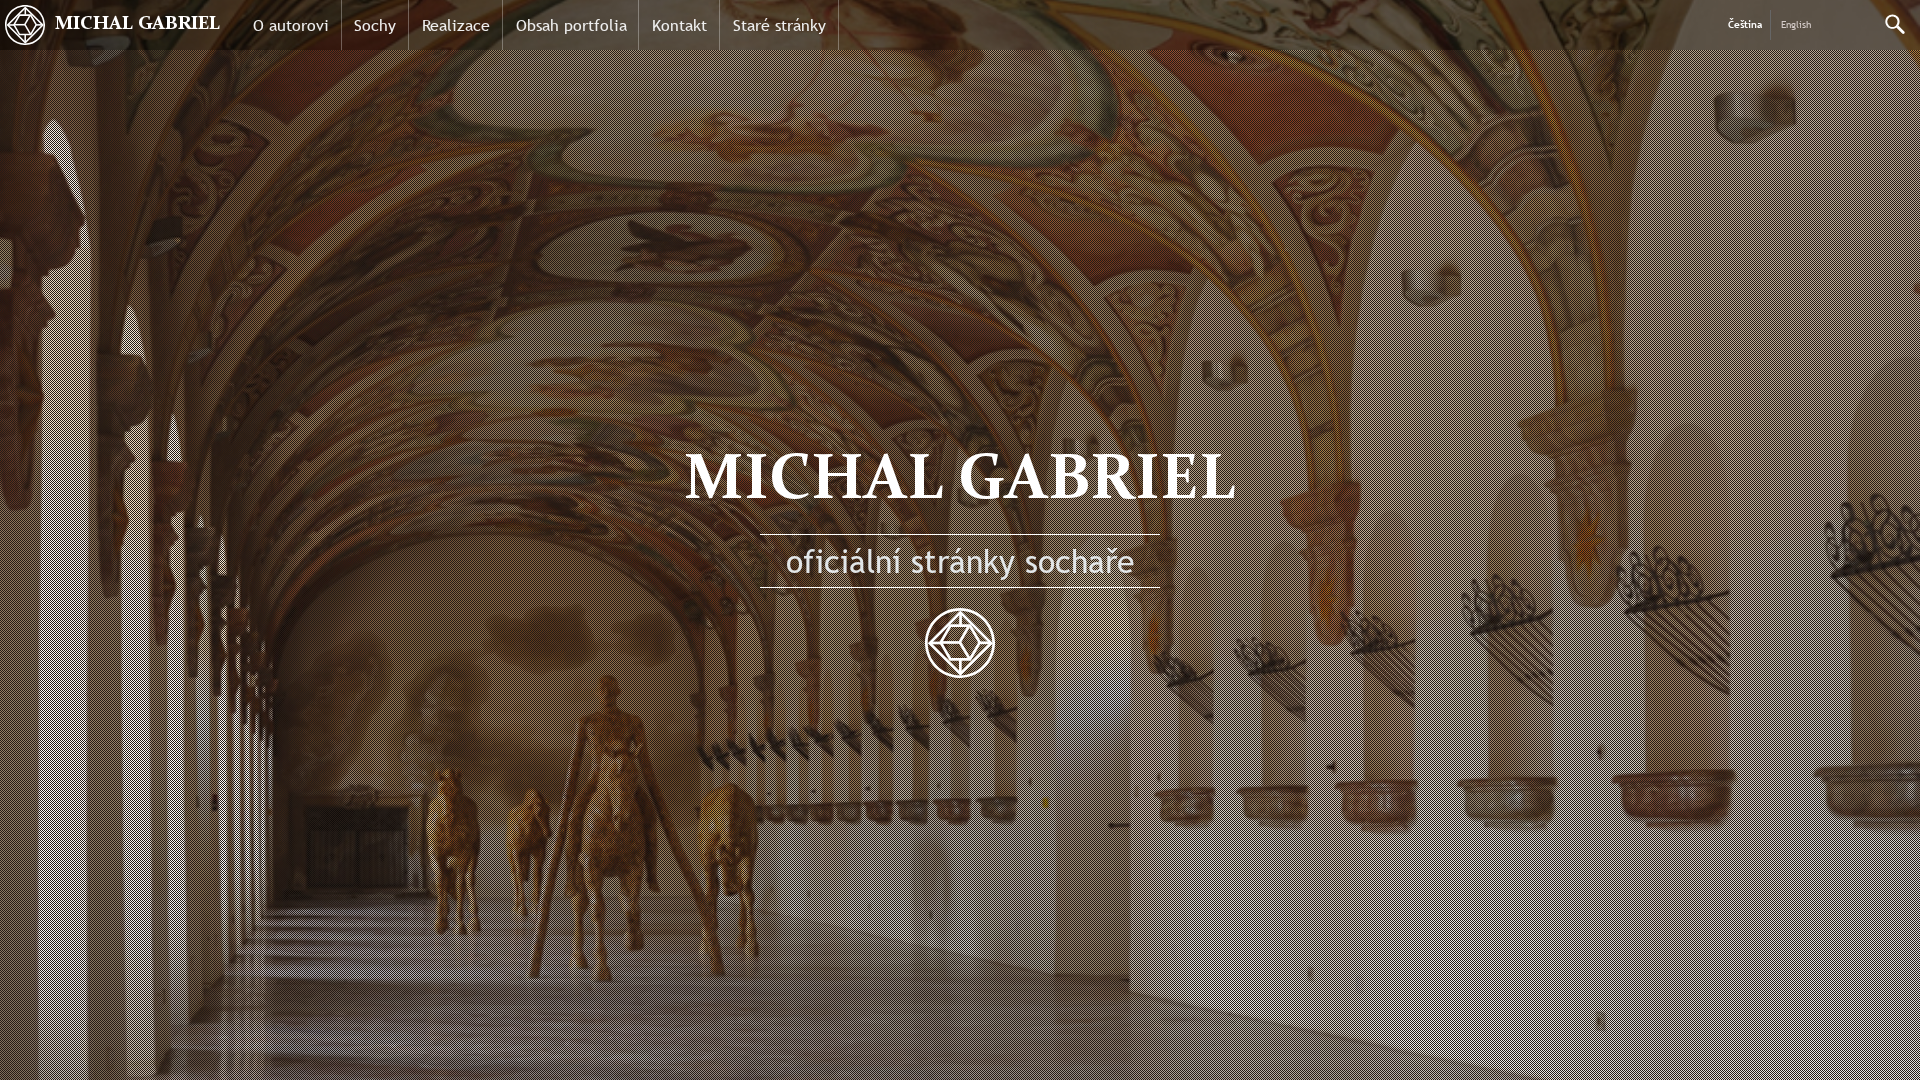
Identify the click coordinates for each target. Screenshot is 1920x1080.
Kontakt (679, 25)
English (1796, 24)
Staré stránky (779, 25)
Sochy (375, 25)
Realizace (456, 25)
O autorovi (291, 25)
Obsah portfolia (571, 25)
